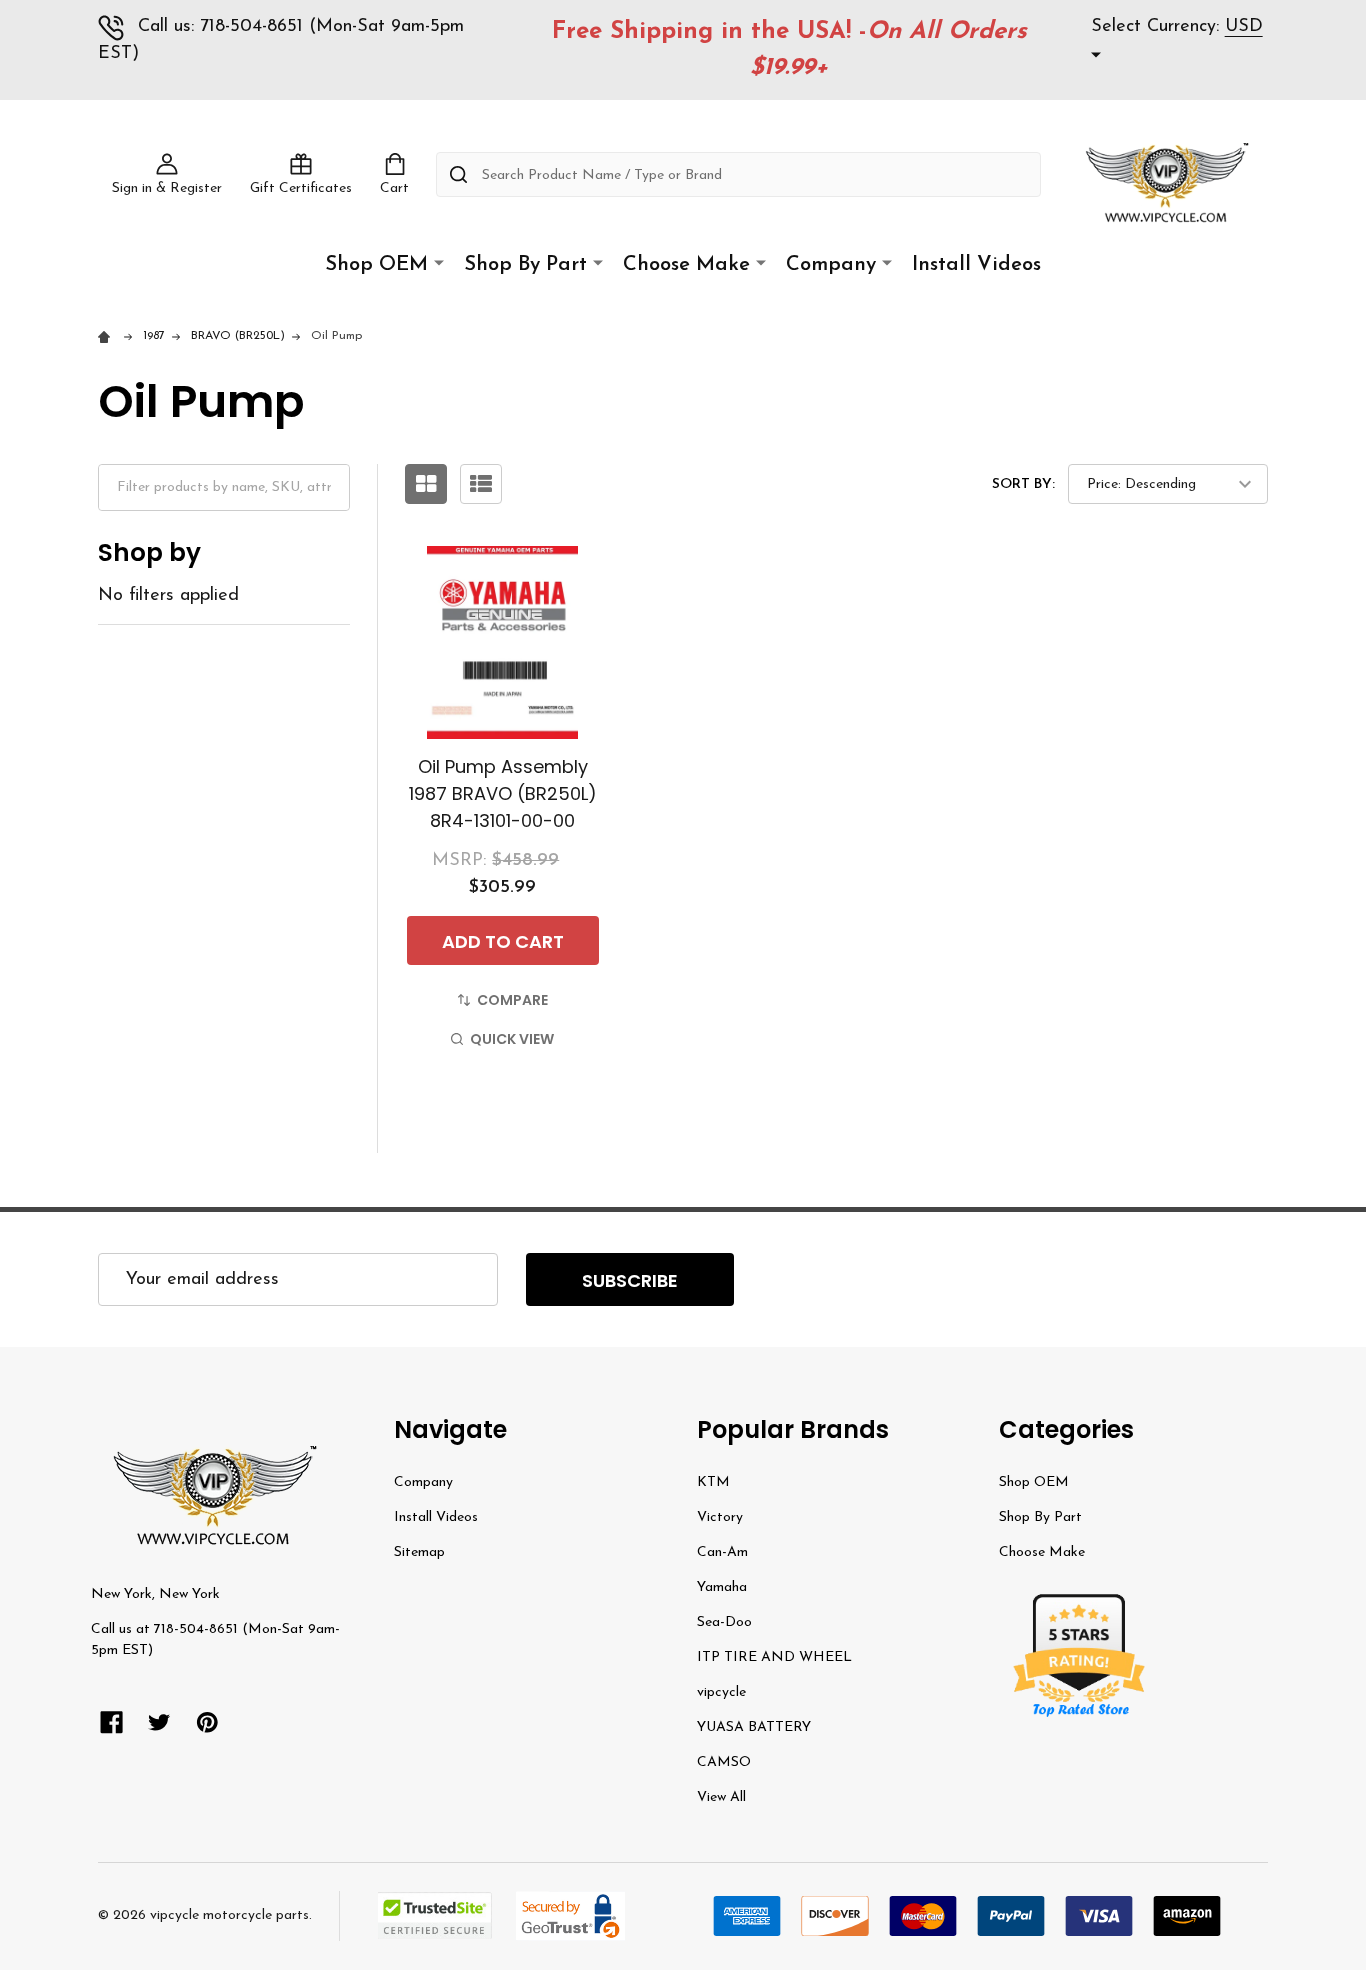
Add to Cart (503, 941)
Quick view (512, 1039)
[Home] (107, 336)
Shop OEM (376, 265)
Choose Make (686, 265)
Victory (720, 1517)
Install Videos (976, 265)
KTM (713, 1482)
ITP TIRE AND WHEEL (774, 1657)
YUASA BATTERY (754, 1727)
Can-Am (722, 1552)
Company (831, 265)
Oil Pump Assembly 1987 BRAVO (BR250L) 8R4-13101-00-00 (503, 793)
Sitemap (419, 1552)
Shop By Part (525, 265)
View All (721, 1797)
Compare (512, 1000)
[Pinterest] (207, 1722)
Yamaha (722, 1587)
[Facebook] (111, 1722)
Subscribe (630, 1280)
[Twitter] (159, 1722)
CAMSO (724, 1762)
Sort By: (1023, 484)
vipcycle (721, 1692)
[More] (439, 263)
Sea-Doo (724, 1622)
